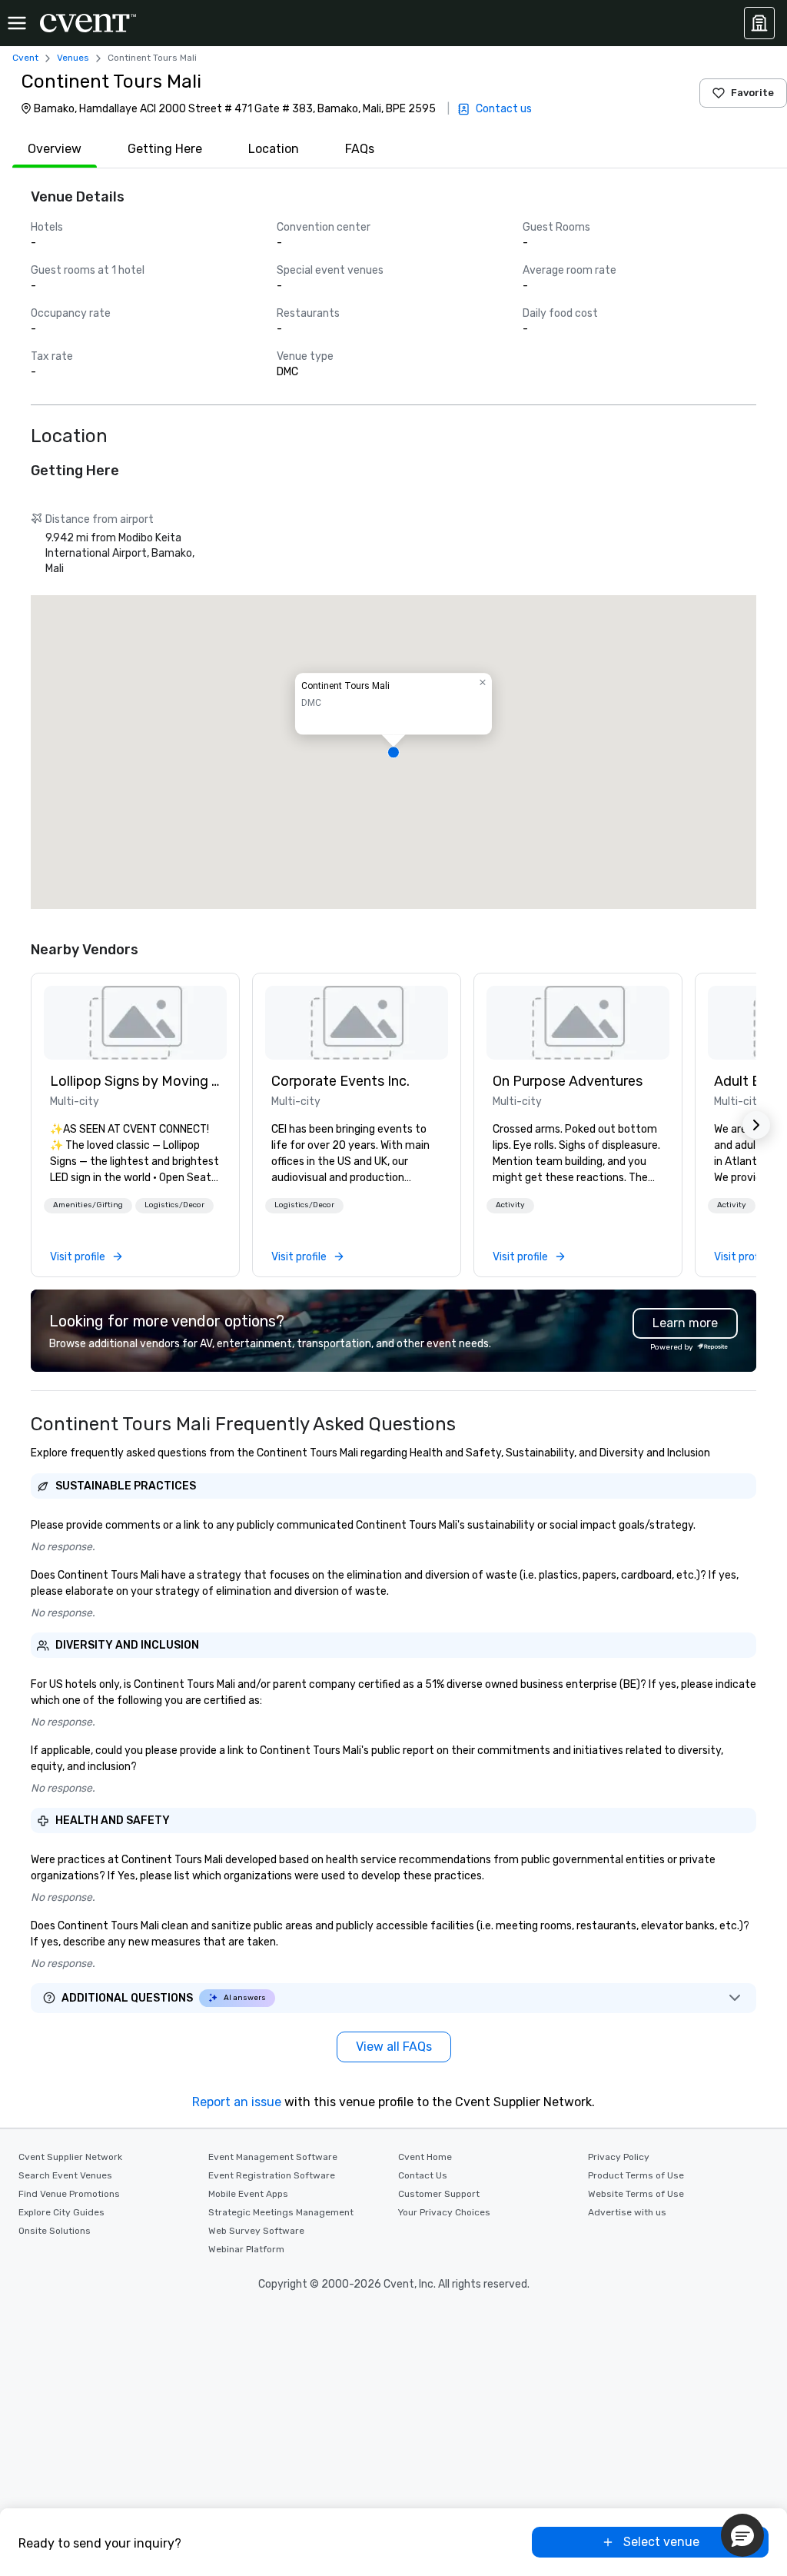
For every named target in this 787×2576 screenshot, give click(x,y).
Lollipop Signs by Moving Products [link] (135, 1081)
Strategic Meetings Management (281, 2212)
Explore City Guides (61, 2212)
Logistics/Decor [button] (174, 1205)
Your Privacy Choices (444, 2212)
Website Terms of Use (636, 2194)
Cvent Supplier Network (70, 2157)
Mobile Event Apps (248, 2194)
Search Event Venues (65, 2175)
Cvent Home (425, 2157)
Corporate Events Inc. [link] (340, 1081)
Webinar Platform (246, 2249)
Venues (73, 58)
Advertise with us (627, 2212)
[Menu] (17, 23)
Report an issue (237, 2102)
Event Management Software (273, 2157)
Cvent (25, 58)
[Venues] (759, 23)
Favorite (752, 93)
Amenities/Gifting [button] (88, 1205)
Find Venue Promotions (69, 2194)
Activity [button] (510, 1205)
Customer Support (439, 2194)
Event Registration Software (272, 2175)
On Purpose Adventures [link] (568, 1081)
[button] (393, 752)
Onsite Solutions (55, 2231)
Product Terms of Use (636, 2175)
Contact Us (423, 2175)
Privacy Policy (619, 2157)
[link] (135, 1023)
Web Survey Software (256, 2231)
